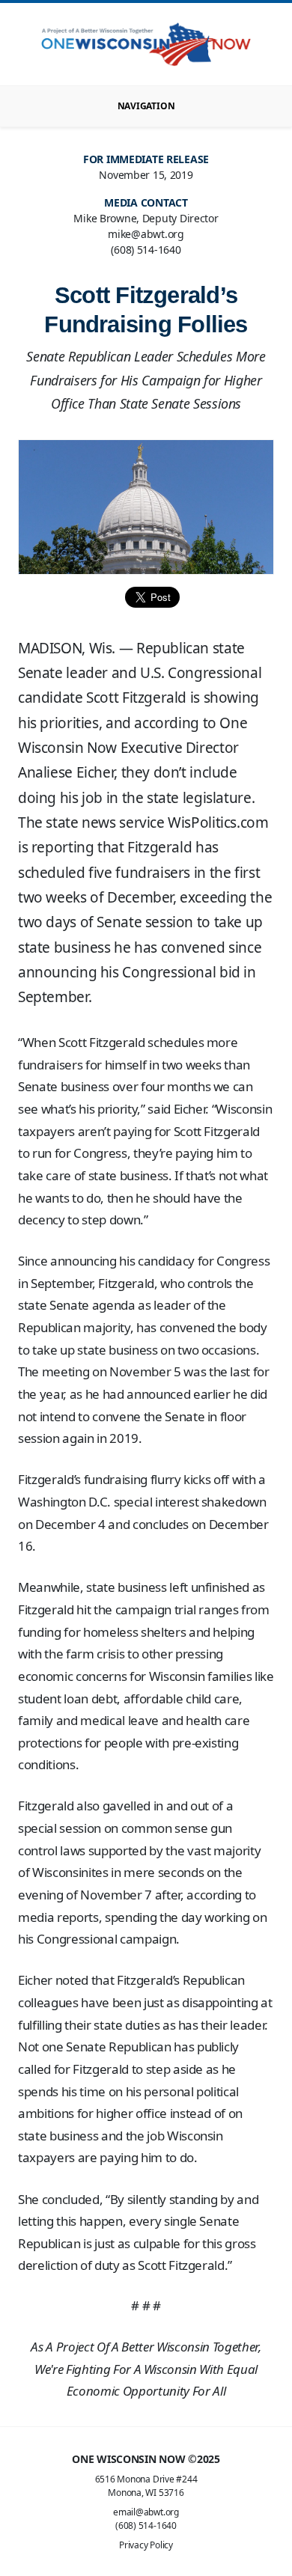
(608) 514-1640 (146, 2525)
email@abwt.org (146, 2512)
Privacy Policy (146, 2545)
